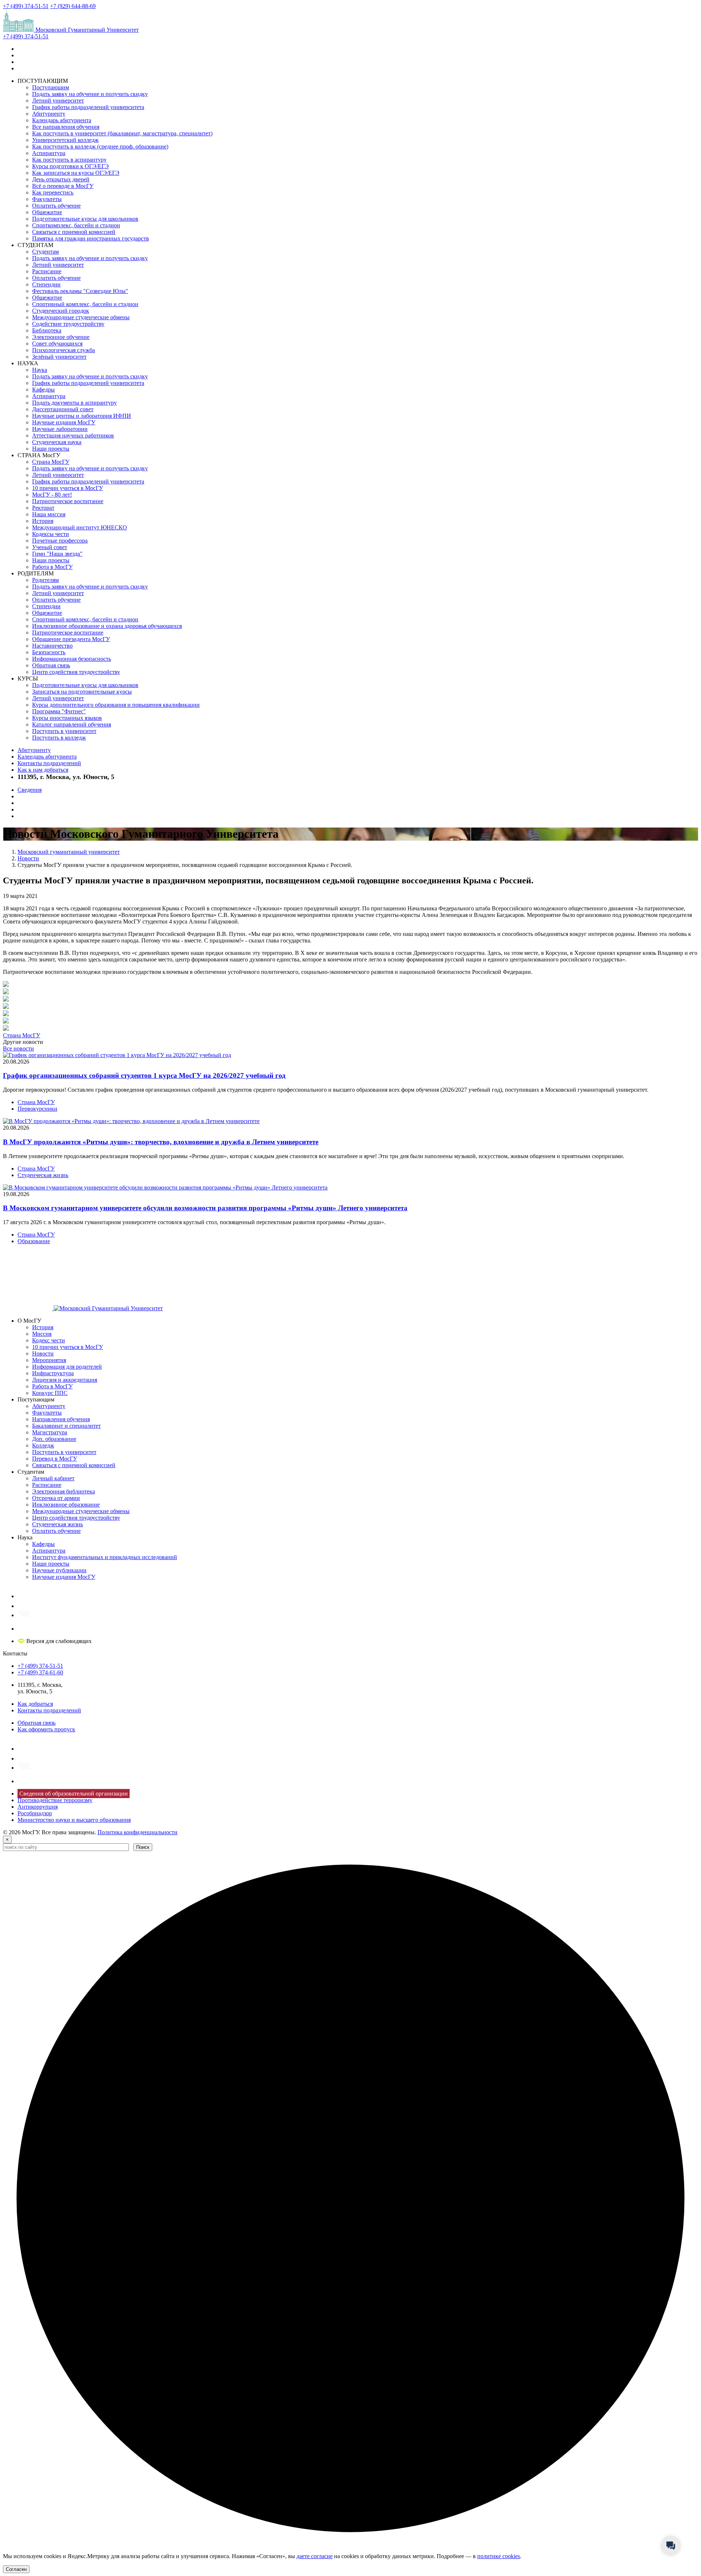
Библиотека (47, 330)
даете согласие (315, 2556)
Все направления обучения (66, 127)
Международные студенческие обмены (81, 317)
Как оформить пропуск (46, 1729)
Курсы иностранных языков (67, 718)
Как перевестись (53, 192)
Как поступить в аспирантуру (69, 160)
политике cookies (499, 2556)
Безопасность (49, 652)
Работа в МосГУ (52, 567)
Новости (43, 1353)
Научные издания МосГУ (64, 422)
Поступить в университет (64, 731)
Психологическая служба (64, 350)
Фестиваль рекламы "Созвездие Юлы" (80, 291)
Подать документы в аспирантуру (74, 403)
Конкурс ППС (50, 1393)
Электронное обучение (61, 337)
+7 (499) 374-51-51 (26, 6)
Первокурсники (37, 1109)
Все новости (18, 1048)
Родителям (45, 580)
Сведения (30, 790)
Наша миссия (49, 514)
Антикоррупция (38, 1807)
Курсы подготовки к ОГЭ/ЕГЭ (70, 166)
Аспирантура (49, 153)
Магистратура (50, 1432)
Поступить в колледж (59, 738)
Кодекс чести (49, 1340)
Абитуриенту (49, 114)
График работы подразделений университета (88, 107)
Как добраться (35, 1704)
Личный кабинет (53, 1478)
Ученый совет (50, 547)
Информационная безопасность (72, 659)
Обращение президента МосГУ (71, 639)
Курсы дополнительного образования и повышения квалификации (116, 705)
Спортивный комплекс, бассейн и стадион (85, 304)
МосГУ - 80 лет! (52, 495)
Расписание (47, 271)
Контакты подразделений (49, 763)
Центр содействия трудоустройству (76, 672)
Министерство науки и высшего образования (74, 1820)
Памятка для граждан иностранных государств (91, 238)
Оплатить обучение (56, 206)
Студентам (45, 252)
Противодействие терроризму (55, 1800)
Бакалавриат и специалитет (66, 1426)
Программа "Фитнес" (59, 711)
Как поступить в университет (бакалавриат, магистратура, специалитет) (122, 133)
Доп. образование (54, 1439)
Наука (40, 370)
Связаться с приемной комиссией (74, 232)
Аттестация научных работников (73, 435)
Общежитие (47, 212)
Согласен (16, 2569)
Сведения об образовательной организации (74, 1794)
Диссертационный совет (63, 409)
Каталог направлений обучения (72, 724)
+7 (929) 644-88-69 (73, 6)
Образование (34, 1241)
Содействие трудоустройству (68, 324)
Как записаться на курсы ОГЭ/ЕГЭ (76, 173)
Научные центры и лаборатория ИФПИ (82, 416)
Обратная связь (51, 665)
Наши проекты (51, 449)
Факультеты (47, 199)
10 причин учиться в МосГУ (68, 488)
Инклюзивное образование (66, 1505)
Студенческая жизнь (43, 1175)
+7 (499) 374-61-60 (40, 1672)
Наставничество (52, 646)
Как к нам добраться (43, 770)
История (43, 521)
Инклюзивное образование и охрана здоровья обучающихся (107, 626)
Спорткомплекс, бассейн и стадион (76, 225)
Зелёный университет (59, 357)
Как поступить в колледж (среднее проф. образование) (100, 146)
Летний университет (58, 101)
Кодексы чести (51, 534)
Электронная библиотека (64, 1491)
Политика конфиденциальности (137, 1832)
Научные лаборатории (60, 429)
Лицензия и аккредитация (65, 1380)
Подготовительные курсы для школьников (85, 219)
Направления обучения (61, 1419)
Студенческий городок (61, 311)
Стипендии (46, 284)
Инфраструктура (53, 1373)
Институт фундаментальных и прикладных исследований (105, 1557)
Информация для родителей (67, 1367)
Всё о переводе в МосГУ (63, 186)
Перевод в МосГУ (55, 1459)
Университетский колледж (65, 140)
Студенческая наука (57, 442)
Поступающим (51, 87)
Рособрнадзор (35, 1813)
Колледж (43, 1445)
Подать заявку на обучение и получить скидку (90, 94)
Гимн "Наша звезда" (57, 554)
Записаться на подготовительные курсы (82, 692)
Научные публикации (59, 1570)
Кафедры (43, 390)
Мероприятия (49, 1360)
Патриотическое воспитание (68, 501)
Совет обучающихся (57, 344)
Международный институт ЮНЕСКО (80, 527)
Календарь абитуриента (62, 120)
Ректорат (43, 508)
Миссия (42, 1334)
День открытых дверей (61, 179)
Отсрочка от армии (56, 1498)
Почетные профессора (60, 541)
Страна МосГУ (51, 462)
